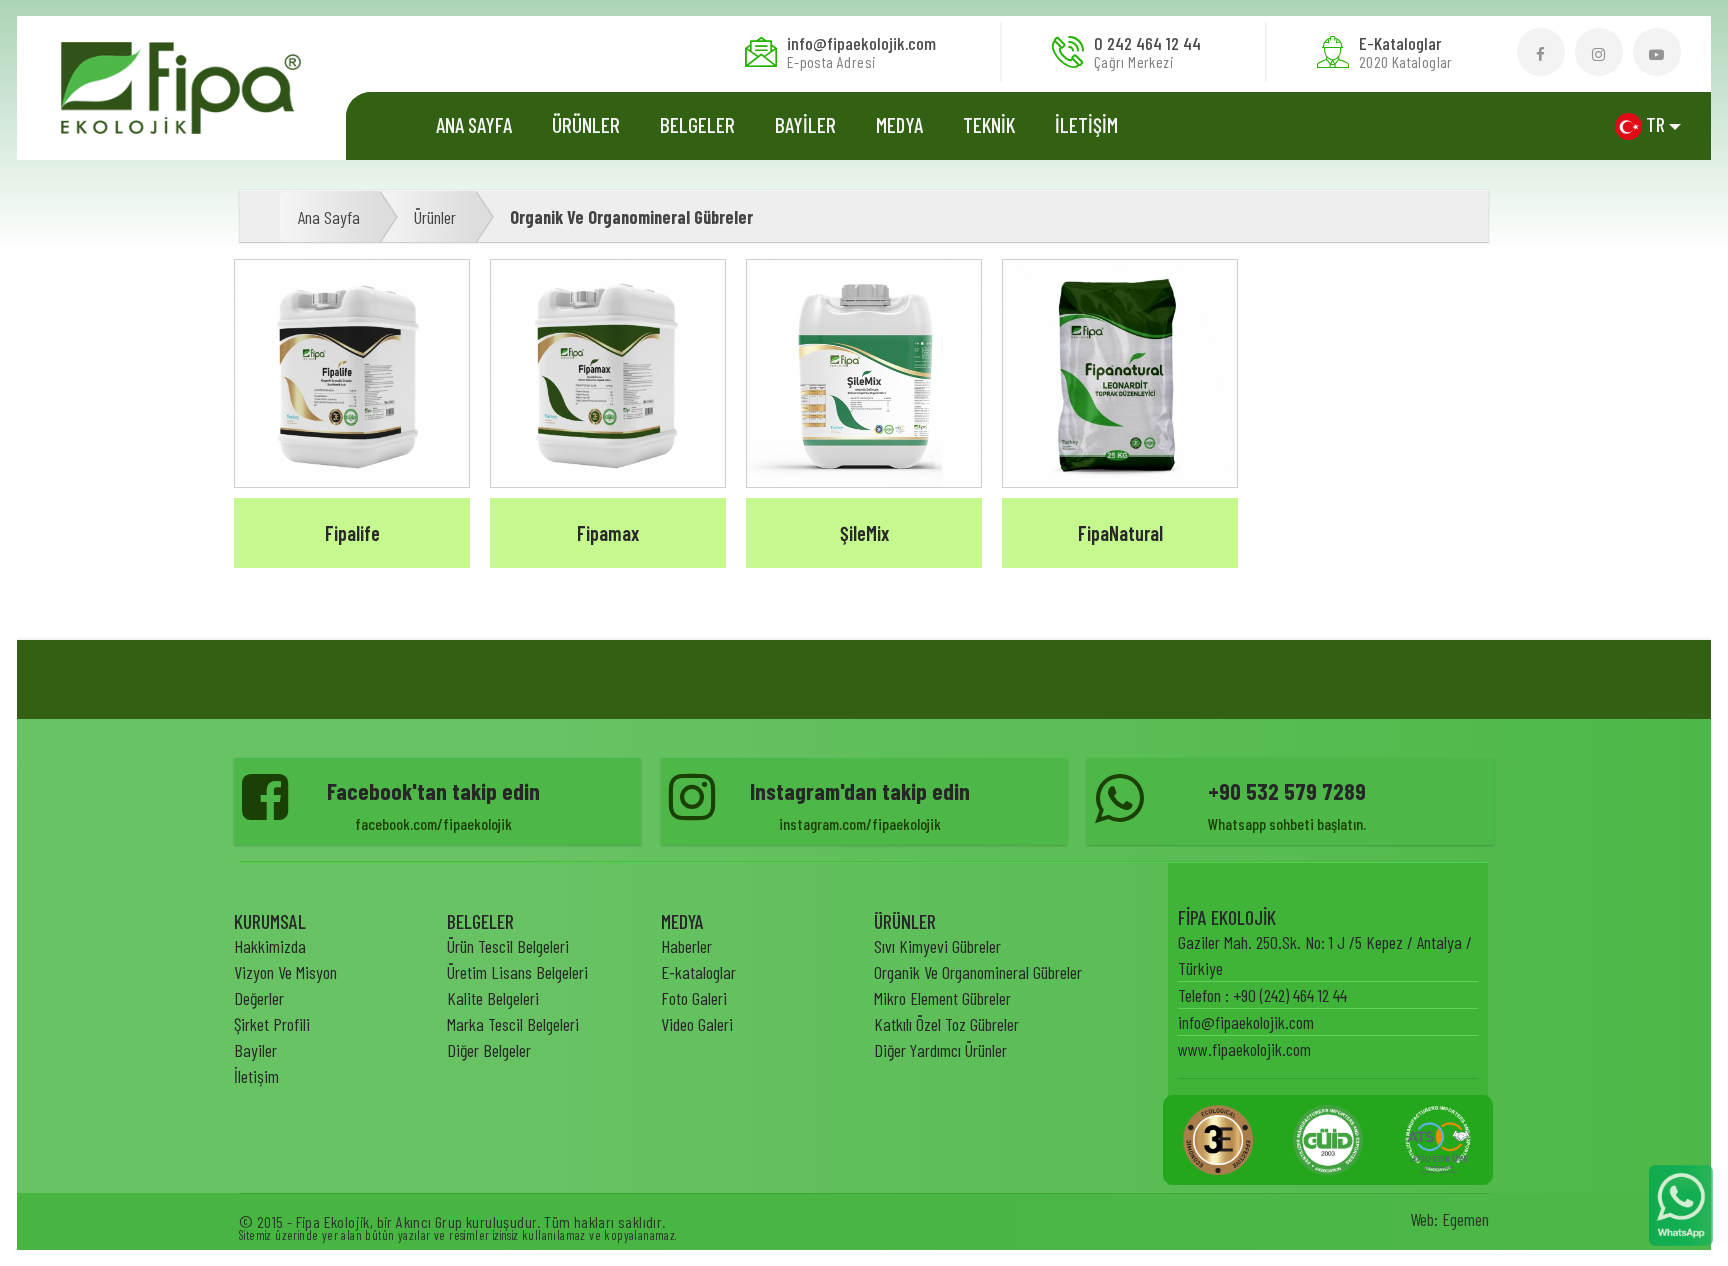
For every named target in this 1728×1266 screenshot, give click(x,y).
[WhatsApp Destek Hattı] (1681, 1203)
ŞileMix (864, 533)
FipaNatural (1120, 533)
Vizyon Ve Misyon (285, 972)
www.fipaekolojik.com (1244, 1049)
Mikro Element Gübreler (942, 998)
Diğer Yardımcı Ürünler (940, 1050)
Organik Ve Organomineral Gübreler (631, 217)
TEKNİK (989, 124)
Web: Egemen (1449, 1219)
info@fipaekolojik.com (1246, 1022)
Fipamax (608, 533)
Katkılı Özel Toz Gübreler (946, 1024)
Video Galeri (697, 1024)
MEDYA (899, 124)
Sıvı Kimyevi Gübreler (937, 946)
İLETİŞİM (1086, 124)
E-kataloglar (698, 972)
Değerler (259, 998)
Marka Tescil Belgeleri (513, 1024)
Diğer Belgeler (489, 1050)
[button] (1648, 125)
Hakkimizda (270, 946)
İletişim (256, 1076)
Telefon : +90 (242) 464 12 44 (1262, 995)
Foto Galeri (694, 998)
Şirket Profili (272, 1024)
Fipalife (352, 533)
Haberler (686, 946)
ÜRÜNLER (586, 124)
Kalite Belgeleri (493, 998)
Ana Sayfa (474, 124)
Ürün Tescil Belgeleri (508, 946)
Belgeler (697, 124)
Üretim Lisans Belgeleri (517, 972)
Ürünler (435, 217)
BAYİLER (805, 124)
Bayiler (255, 1050)
